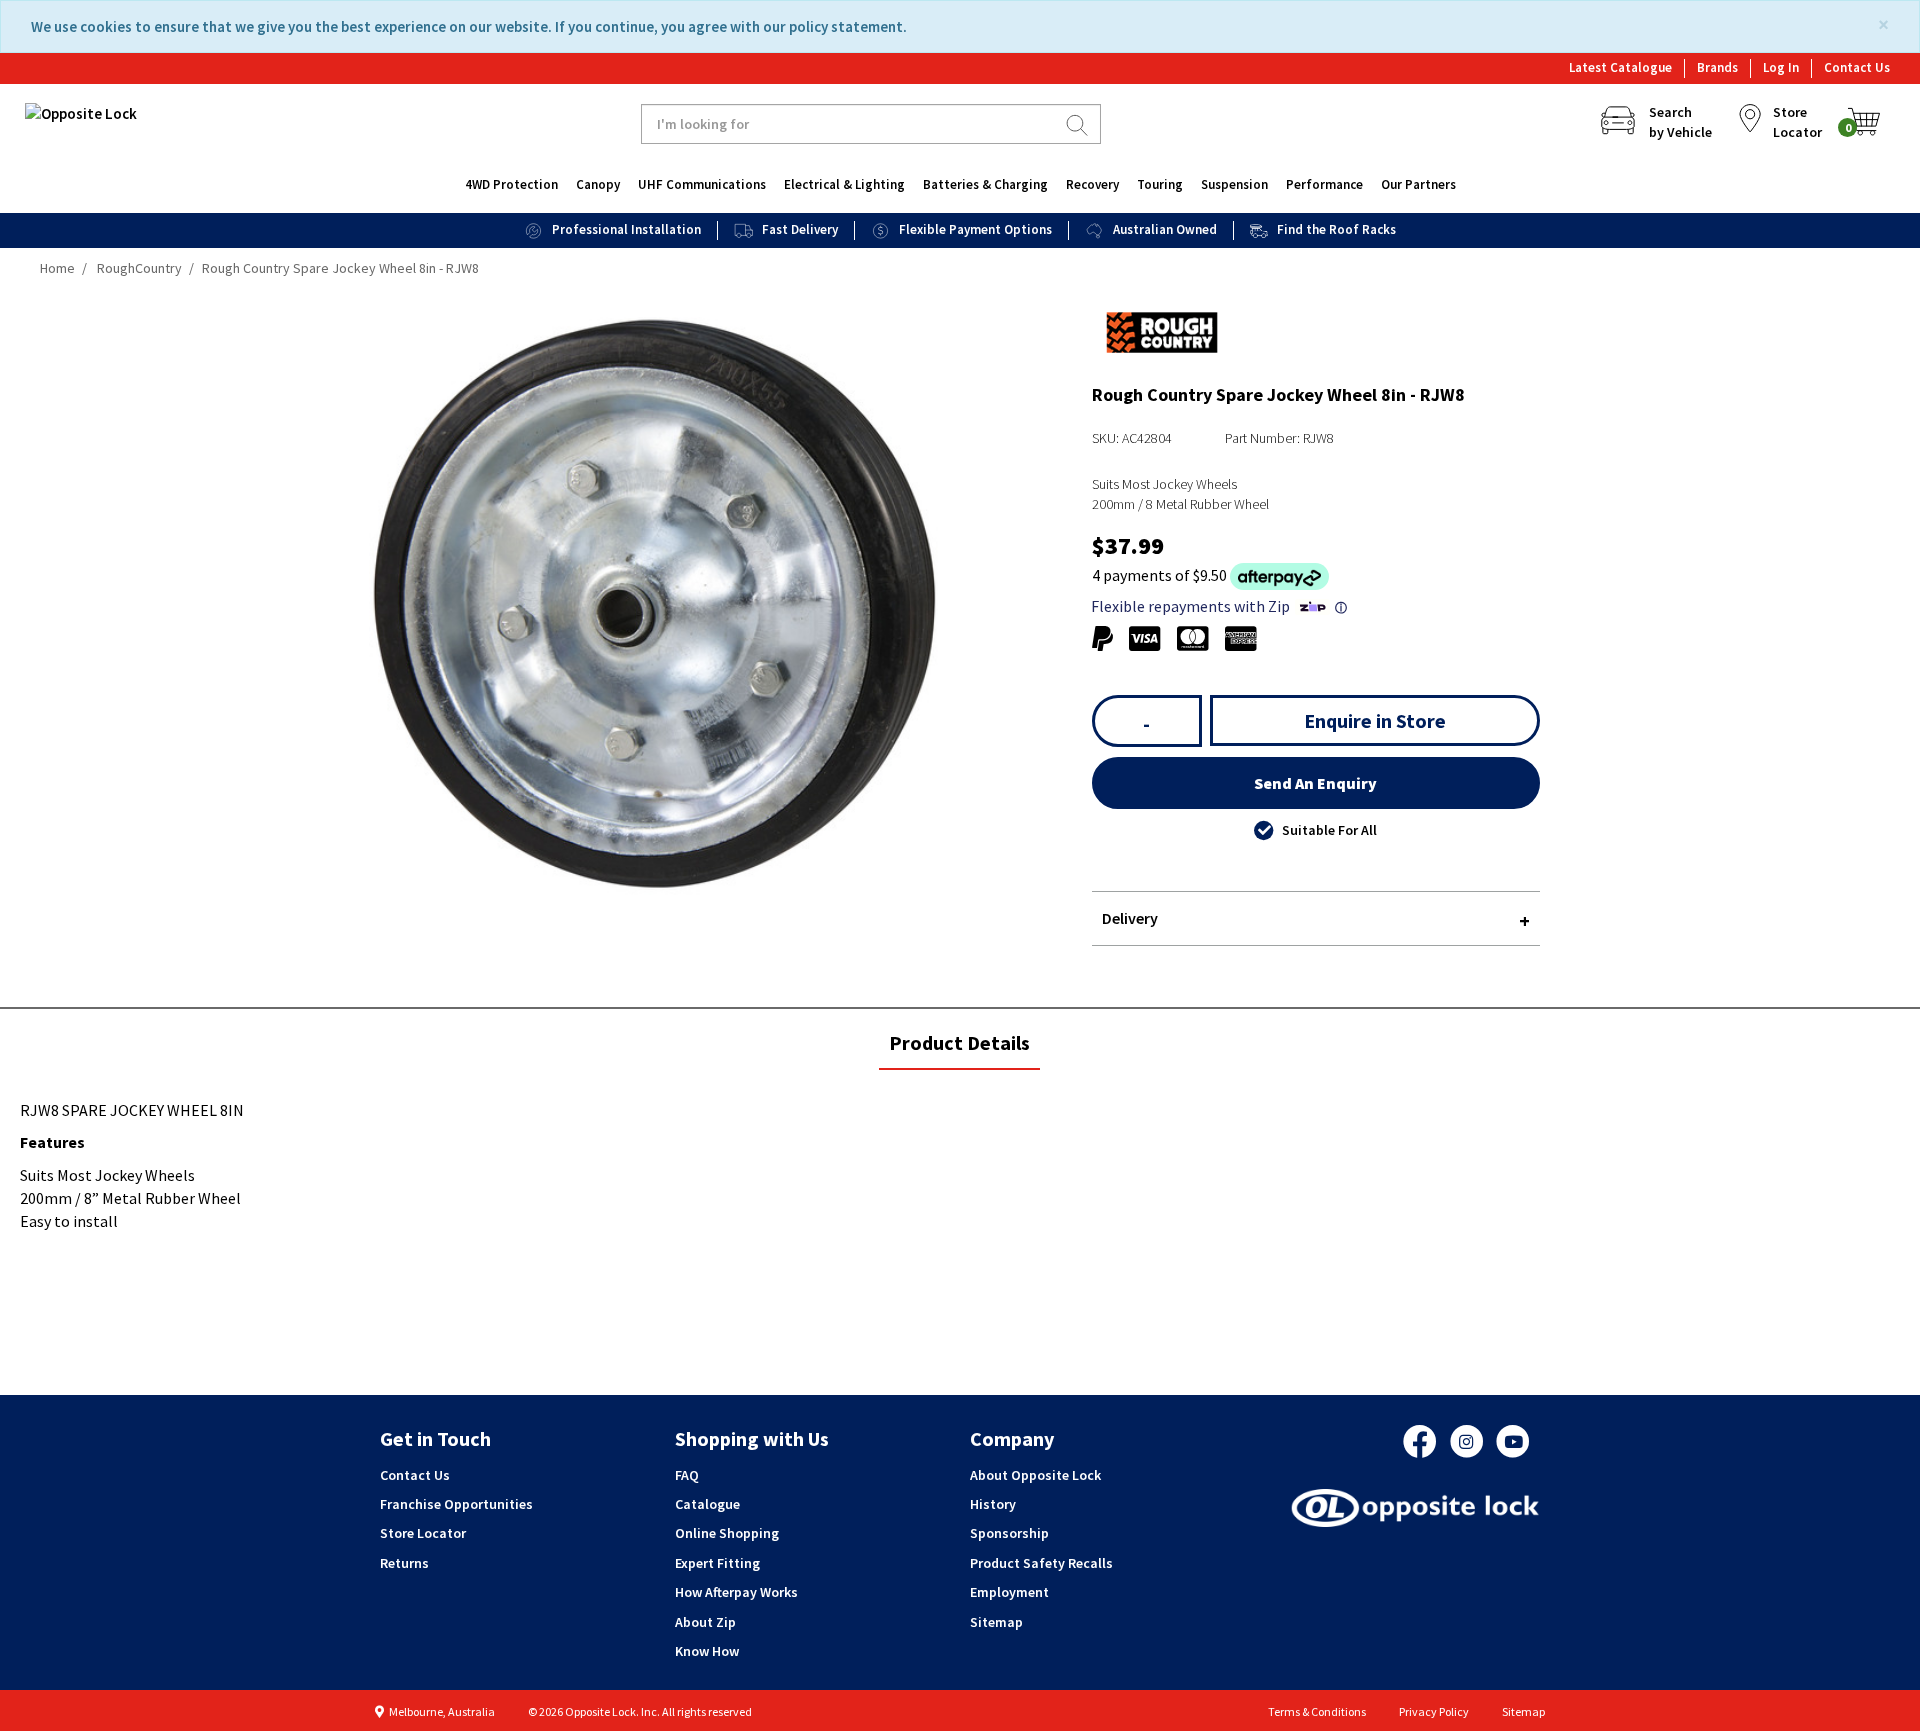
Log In (1781, 67)
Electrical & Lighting (844, 184)
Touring (1160, 184)
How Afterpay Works (736, 1592)
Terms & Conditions (1317, 1711)
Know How (707, 1651)
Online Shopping (727, 1533)
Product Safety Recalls (1041, 1563)
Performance (1324, 184)
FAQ (687, 1475)
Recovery (1092, 184)
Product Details (959, 1049)
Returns (404, 1563)
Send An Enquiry (1315, 783)
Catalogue (707, 1504)
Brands (1717, 67)
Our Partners (1418, 184)
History (993, 1504)
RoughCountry (139, 268)
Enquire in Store (1375, 720)
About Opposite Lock (1035, 1475)
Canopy (598, 184)
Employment (1009, 1592)
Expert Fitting (717, 1563)
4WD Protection (511, 184)
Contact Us (1857, 67)
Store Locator (423, 1533)
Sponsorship (1009, 1533)
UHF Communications (702, 184)
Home (57, 268)
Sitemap (996, 1622)
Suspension (1234, 184)
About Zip (705, 1622)
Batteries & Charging (985, 184)
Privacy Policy (1434, 1711)
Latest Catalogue (1620, 67)
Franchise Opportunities (456, 1504)
